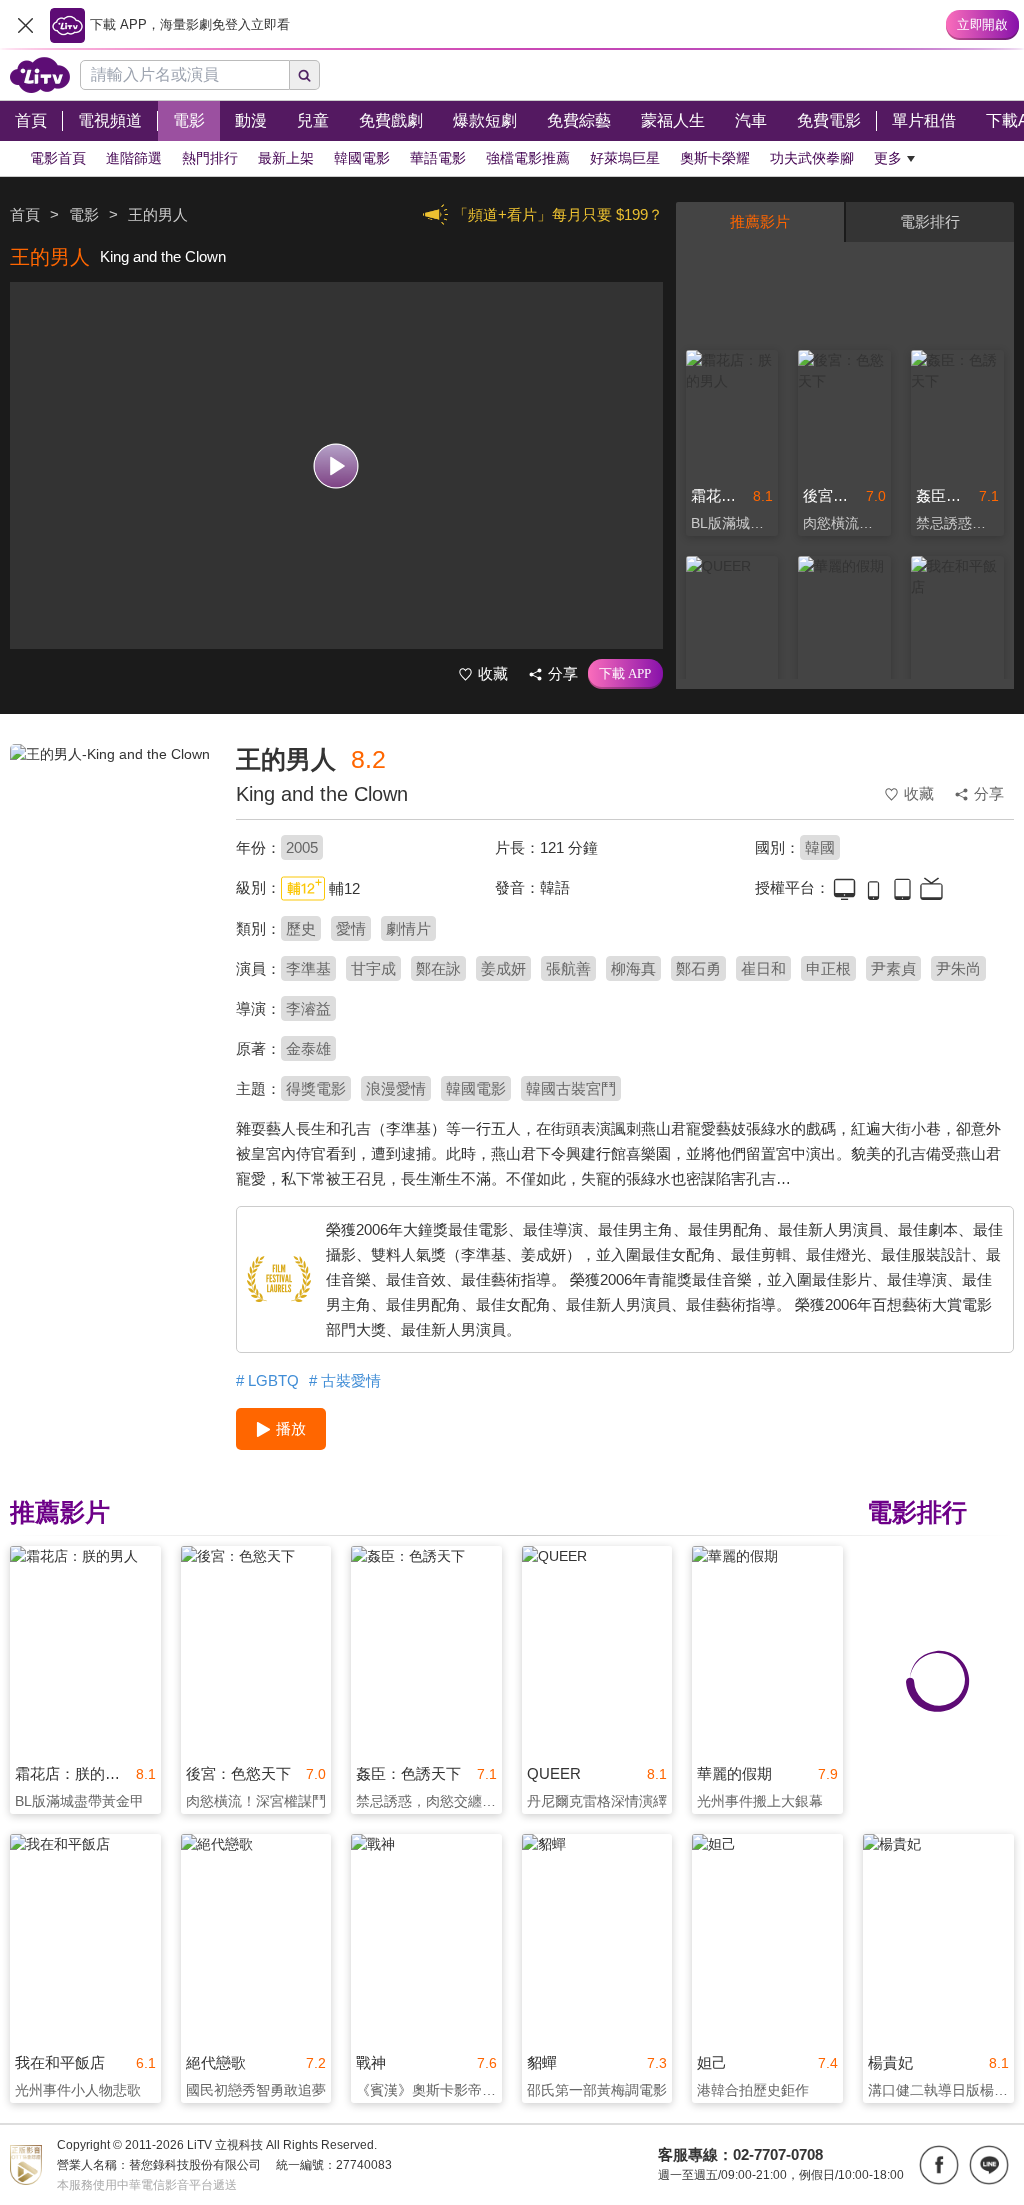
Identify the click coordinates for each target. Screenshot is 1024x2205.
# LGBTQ (267, 1380)
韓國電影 (476, 1088)
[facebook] (939, 2165)
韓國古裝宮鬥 (571, 1088)
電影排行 (930, 221)
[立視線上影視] (40, 75)
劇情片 (408, 928)
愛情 (351, 928)
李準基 (308, 968)
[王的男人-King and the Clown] (110, 886)
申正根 (828, 968)
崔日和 (763, 968)
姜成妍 (503, 968)
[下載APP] (625, 674)
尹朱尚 (958, 968)
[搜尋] (305, 75)
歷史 (301, 928)
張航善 (568, 968)
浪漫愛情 (396, 1088)
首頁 (25, 214)
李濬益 (308, 1008)
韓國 (820, 847)
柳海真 (633, 968)
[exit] (25, 25)
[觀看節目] (336, 465)
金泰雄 (308, 1048)
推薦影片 (760, 221)
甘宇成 (373, 968)
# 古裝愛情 (345, 1380)
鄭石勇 (698, 968)
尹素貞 (893, 968)
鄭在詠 (438, 968)
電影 (84, 214)
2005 (302, 847)
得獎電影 (316, 1088)
